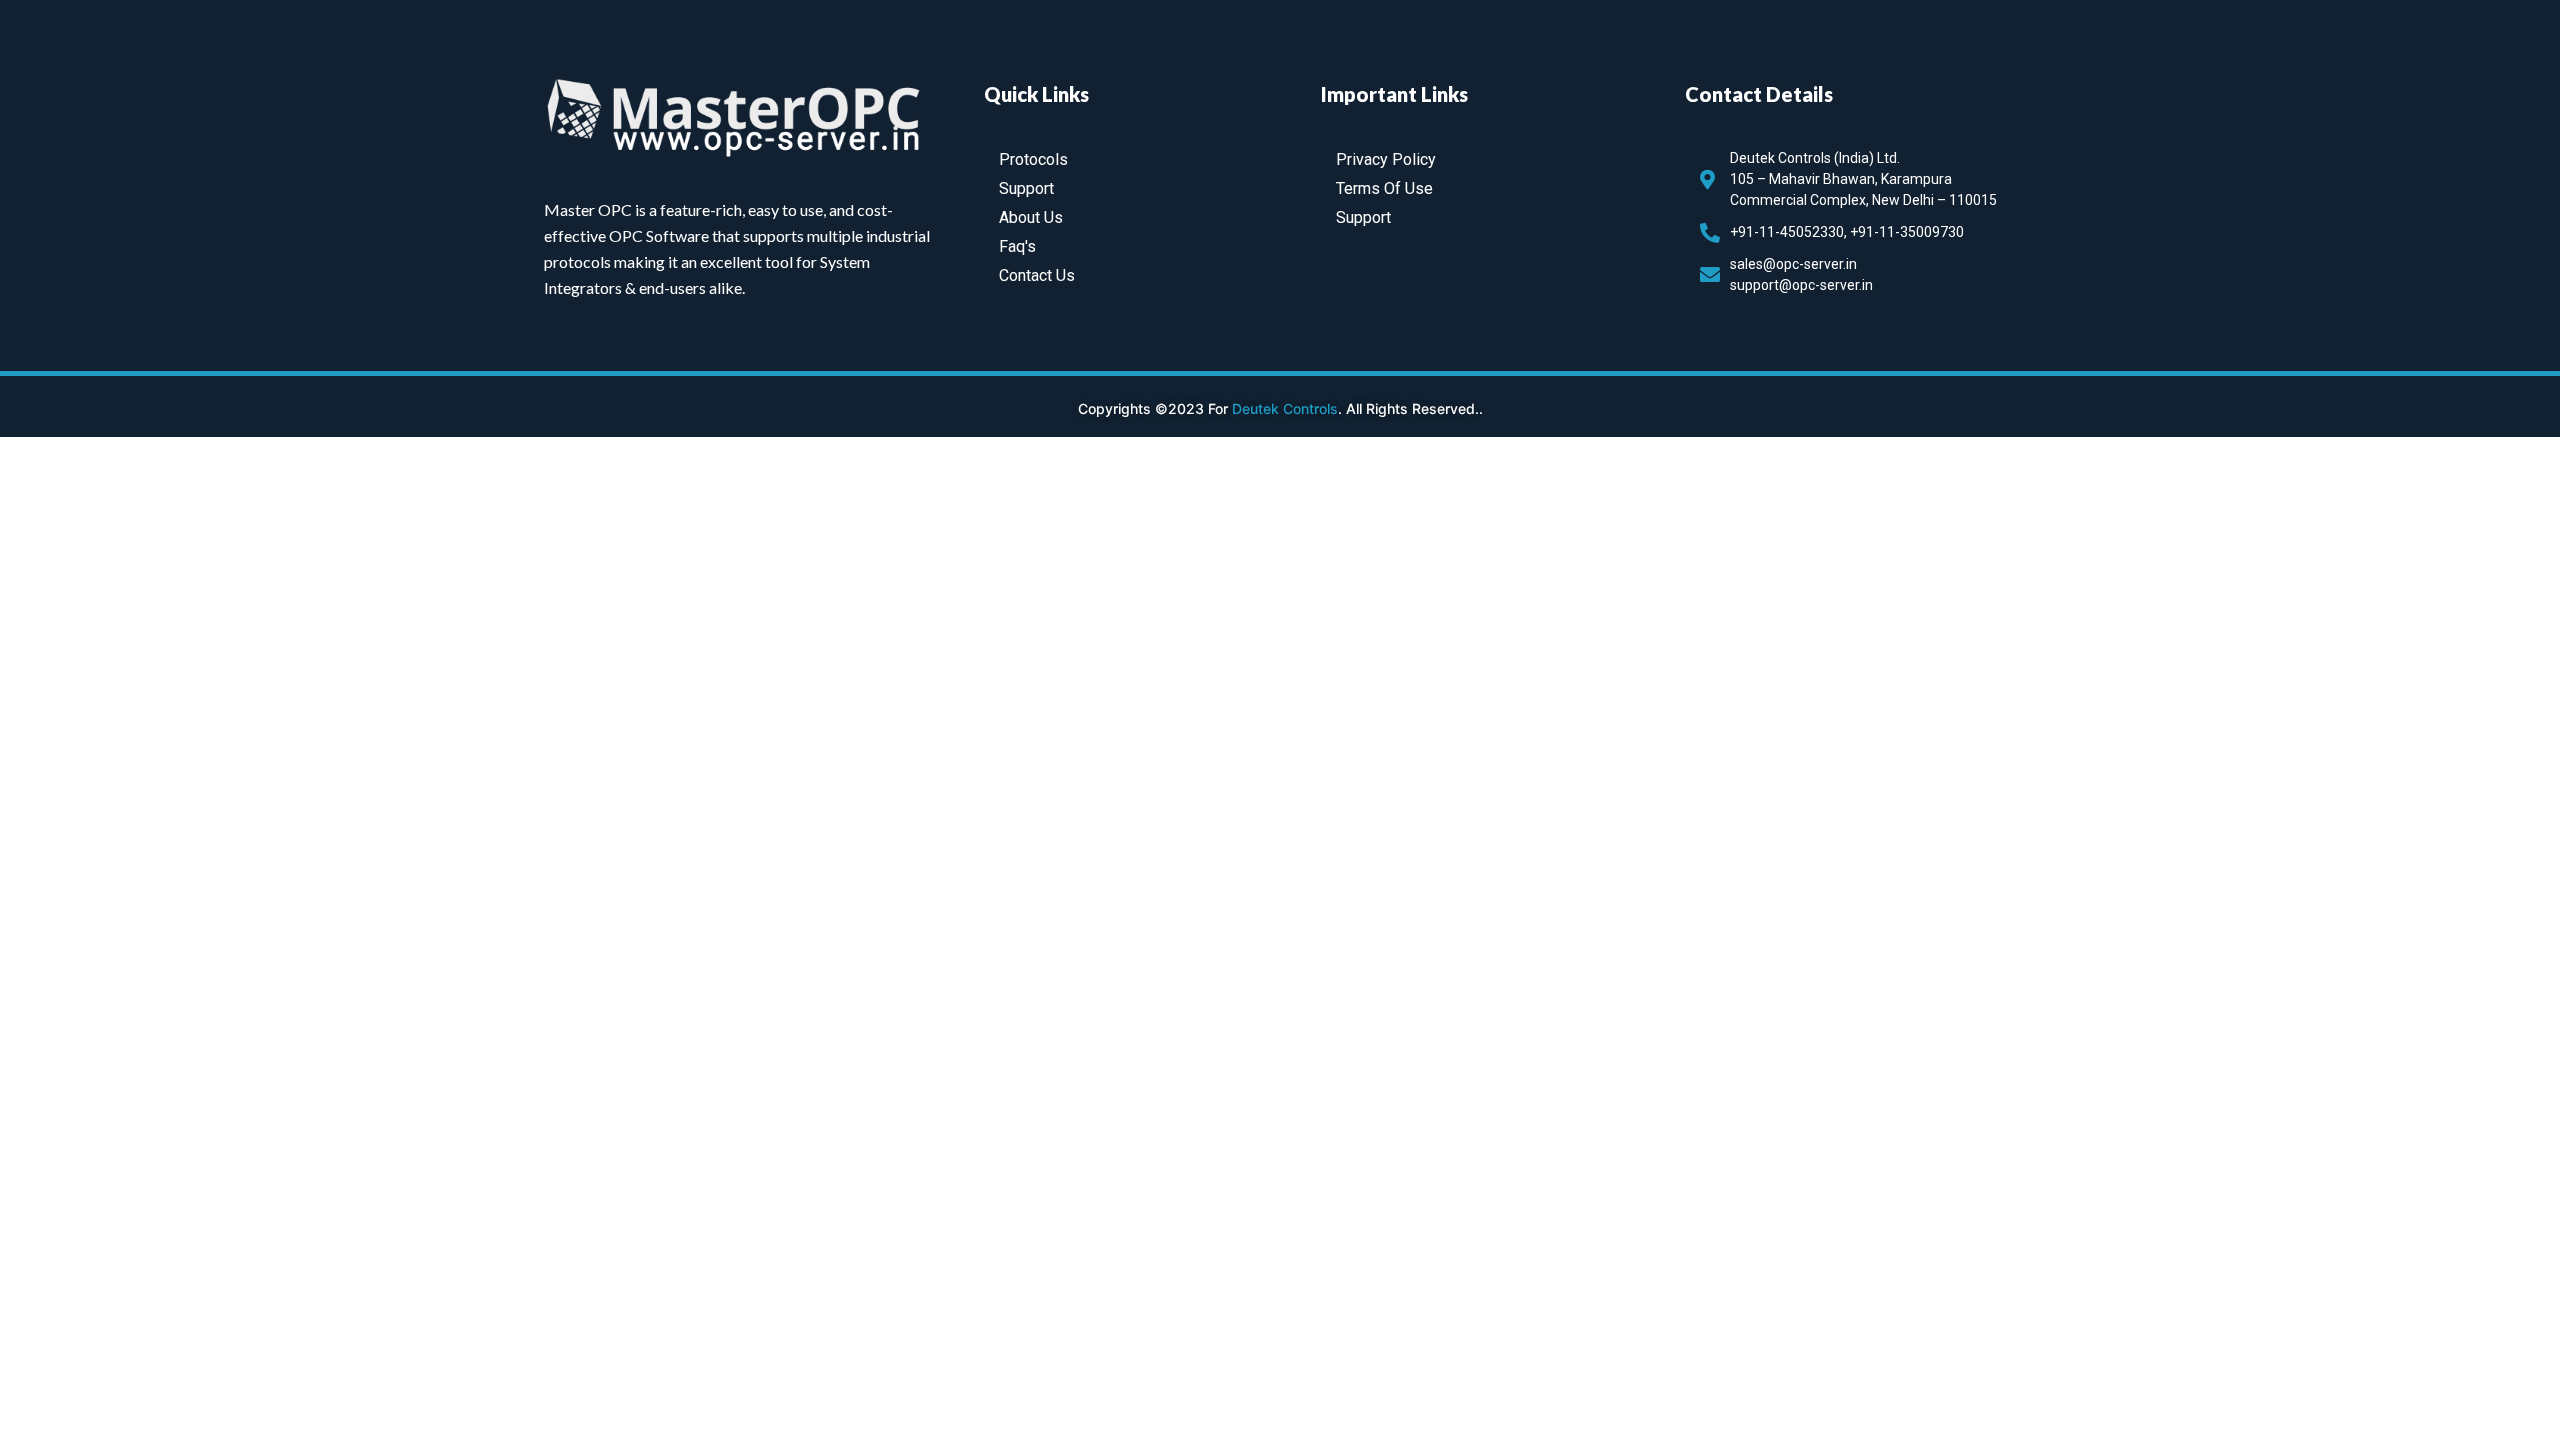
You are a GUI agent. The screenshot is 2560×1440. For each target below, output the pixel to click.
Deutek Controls (1285, 408)
